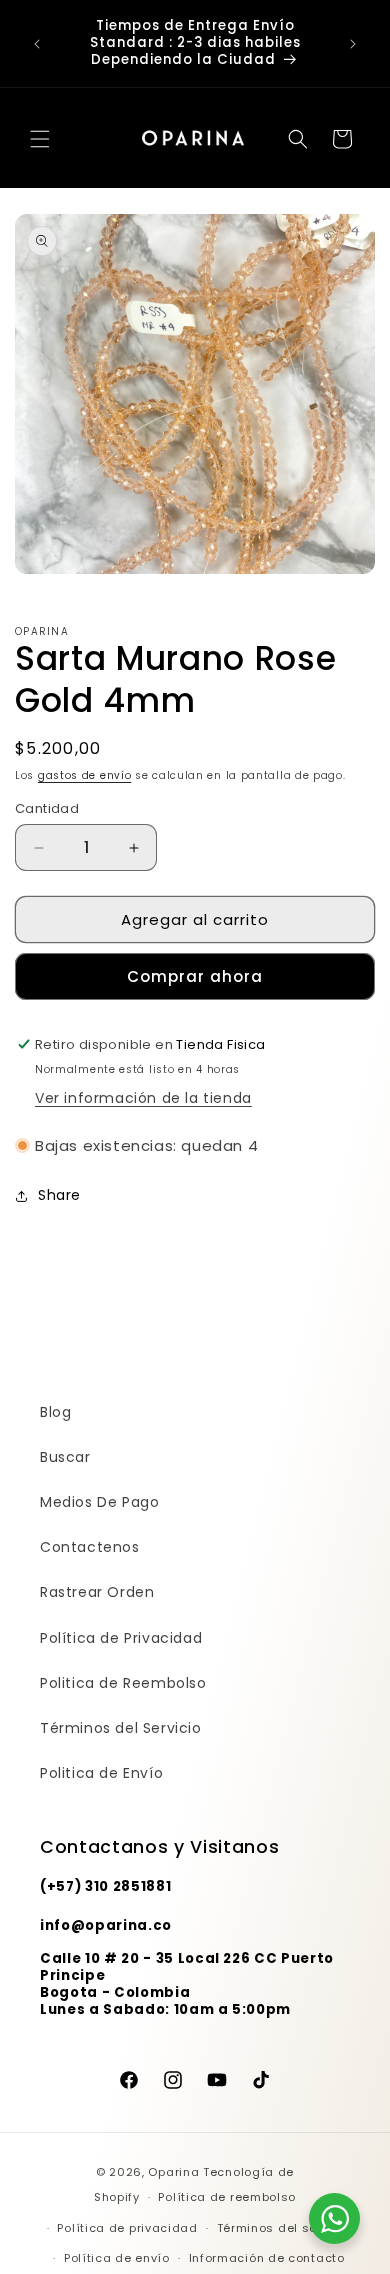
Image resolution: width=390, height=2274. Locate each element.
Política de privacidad (127, 2228)
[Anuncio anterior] (37, 44)
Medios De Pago (99, 1502)
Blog (55, 1412)
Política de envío (117, 2258)
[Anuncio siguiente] (353, 44)
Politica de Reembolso (123, 1683)
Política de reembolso (227, 2197)
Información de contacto (267, 2258)
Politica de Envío (101, 1773)
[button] (40, 139)
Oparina (173, 2172)
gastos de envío (85, 775)
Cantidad (47, 808)
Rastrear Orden (97, 1592)
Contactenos (90, 1547)
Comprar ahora (195, 976)
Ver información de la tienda (143, 1098)
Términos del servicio (284, 2228)
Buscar (65, 1457)
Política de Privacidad (121, 1638)
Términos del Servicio (121, 1728)
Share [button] (59, 1195)
